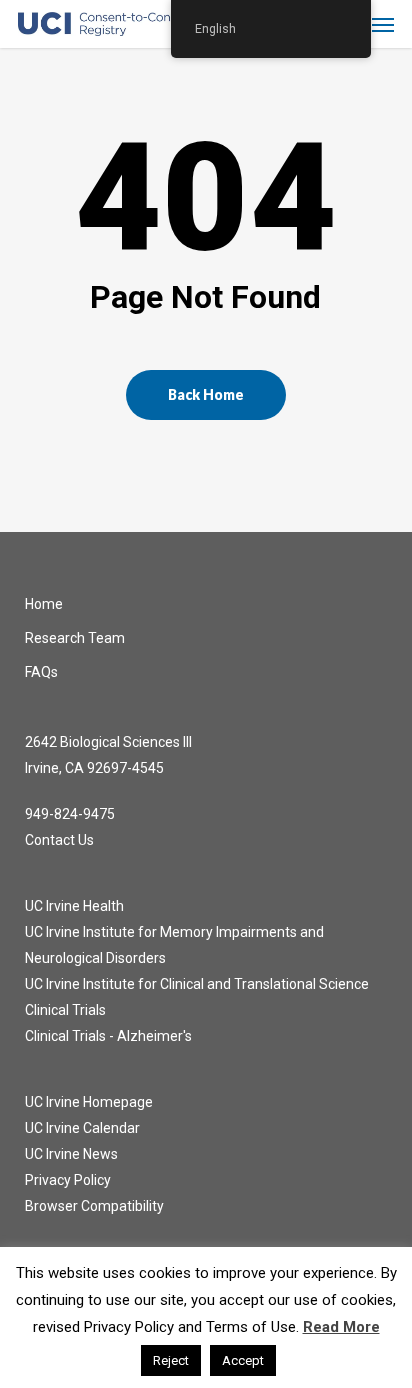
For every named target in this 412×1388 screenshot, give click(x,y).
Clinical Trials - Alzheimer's (108, 1036)
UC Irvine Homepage (89, 1102)
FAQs (41, 672)
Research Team (75, 638)
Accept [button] (243, 1360)
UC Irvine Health (74, 906)
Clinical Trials (65, 1010)
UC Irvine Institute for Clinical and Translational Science (197, 984)
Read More (341, 1327)
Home (44, 604)
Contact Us (59, 840)
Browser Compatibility (94, 1206)
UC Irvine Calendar (82, 1128)
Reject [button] (171, 1360)
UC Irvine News (71, 1154)
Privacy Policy (68, 1180)
